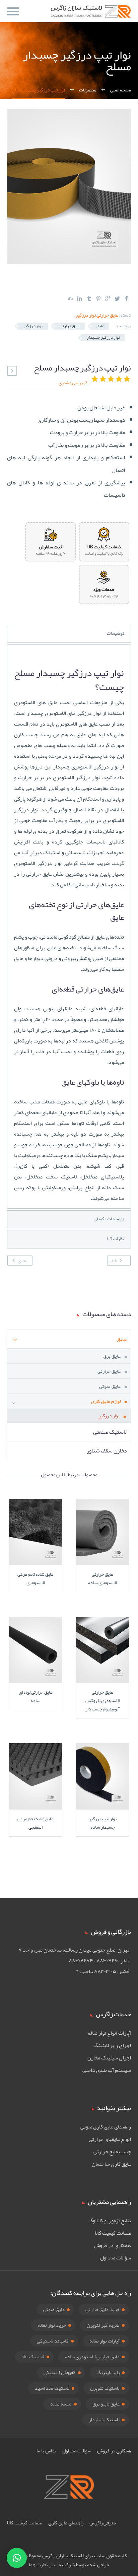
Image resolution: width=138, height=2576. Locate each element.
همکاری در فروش (112, 2245)
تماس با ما (46, 2451)
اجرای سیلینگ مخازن (109, 2058)
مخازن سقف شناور (107, 1450)
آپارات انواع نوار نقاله (109, 2033)
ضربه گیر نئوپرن (103, 2325)
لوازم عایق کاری (106, 1401)
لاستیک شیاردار (104, 2420)
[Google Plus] (108, 298)
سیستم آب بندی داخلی (107, 2070)
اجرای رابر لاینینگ (112, 2045)
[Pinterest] (98, 298)
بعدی (22, 1261)
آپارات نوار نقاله (105, 2341)
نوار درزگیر (86, 315)
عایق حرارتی (108, 315)
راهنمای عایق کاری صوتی (106, 2127)
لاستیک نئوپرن (105, 2388)
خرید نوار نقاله (52, 2325)
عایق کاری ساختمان (111, 2164)
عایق (100, 326)
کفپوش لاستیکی (60, 2372)
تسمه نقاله (61, 2404)
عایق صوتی (110, 1386)
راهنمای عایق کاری (66, 2523)
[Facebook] (127, 298)
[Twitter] (117, 298)
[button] (17, 2558)
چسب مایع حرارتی (112, 2152)
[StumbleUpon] (70, 298)
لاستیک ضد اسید (52, 2388)
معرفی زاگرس (103, 2523)
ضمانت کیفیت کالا (113, 2233)
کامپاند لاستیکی (53, 2341)
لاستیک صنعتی (110, 1432)
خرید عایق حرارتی (102, 2309)
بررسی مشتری (73, 383)
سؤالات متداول (116, 2258)
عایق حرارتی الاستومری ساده (92, 2357)
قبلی (113, 1261)
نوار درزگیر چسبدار (103, 337)
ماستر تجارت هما (45, 2565)
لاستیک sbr (33, 2357)
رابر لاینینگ (108, 2372)
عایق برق (112, 1356)
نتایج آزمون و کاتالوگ (110, 2221)
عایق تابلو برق (106, 2404)
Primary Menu (13, 11)
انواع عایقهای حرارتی (110, 2139)
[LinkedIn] (80, 298)
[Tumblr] (89, 298)
